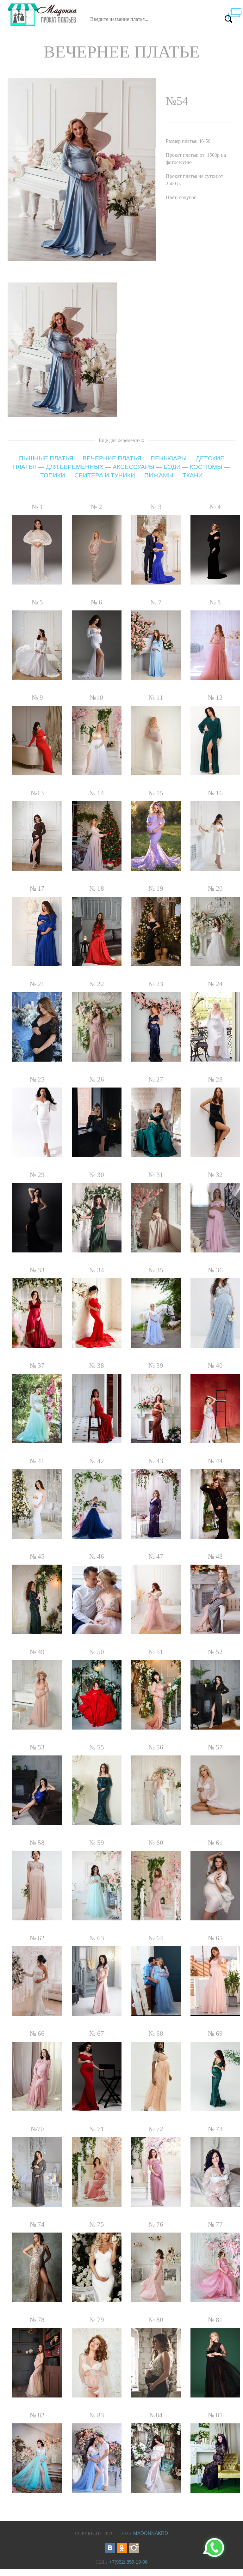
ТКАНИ (193, 475)
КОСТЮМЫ (206, 467)
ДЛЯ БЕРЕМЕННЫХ (75, 467)
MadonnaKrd (151, 2533)
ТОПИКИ (53, 475)
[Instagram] (134, 2548)
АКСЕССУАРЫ (134, 467)
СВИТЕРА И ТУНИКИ (105, 475)
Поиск (228, 19)
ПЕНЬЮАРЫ (169, 458)
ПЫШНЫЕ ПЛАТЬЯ (46, 458)
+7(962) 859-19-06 (128, 2562)
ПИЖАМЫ (159, 475)
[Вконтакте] (110, 2548)
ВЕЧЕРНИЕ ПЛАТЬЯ (112, 458)
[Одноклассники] (122, 2548)
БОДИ (172, 467)
